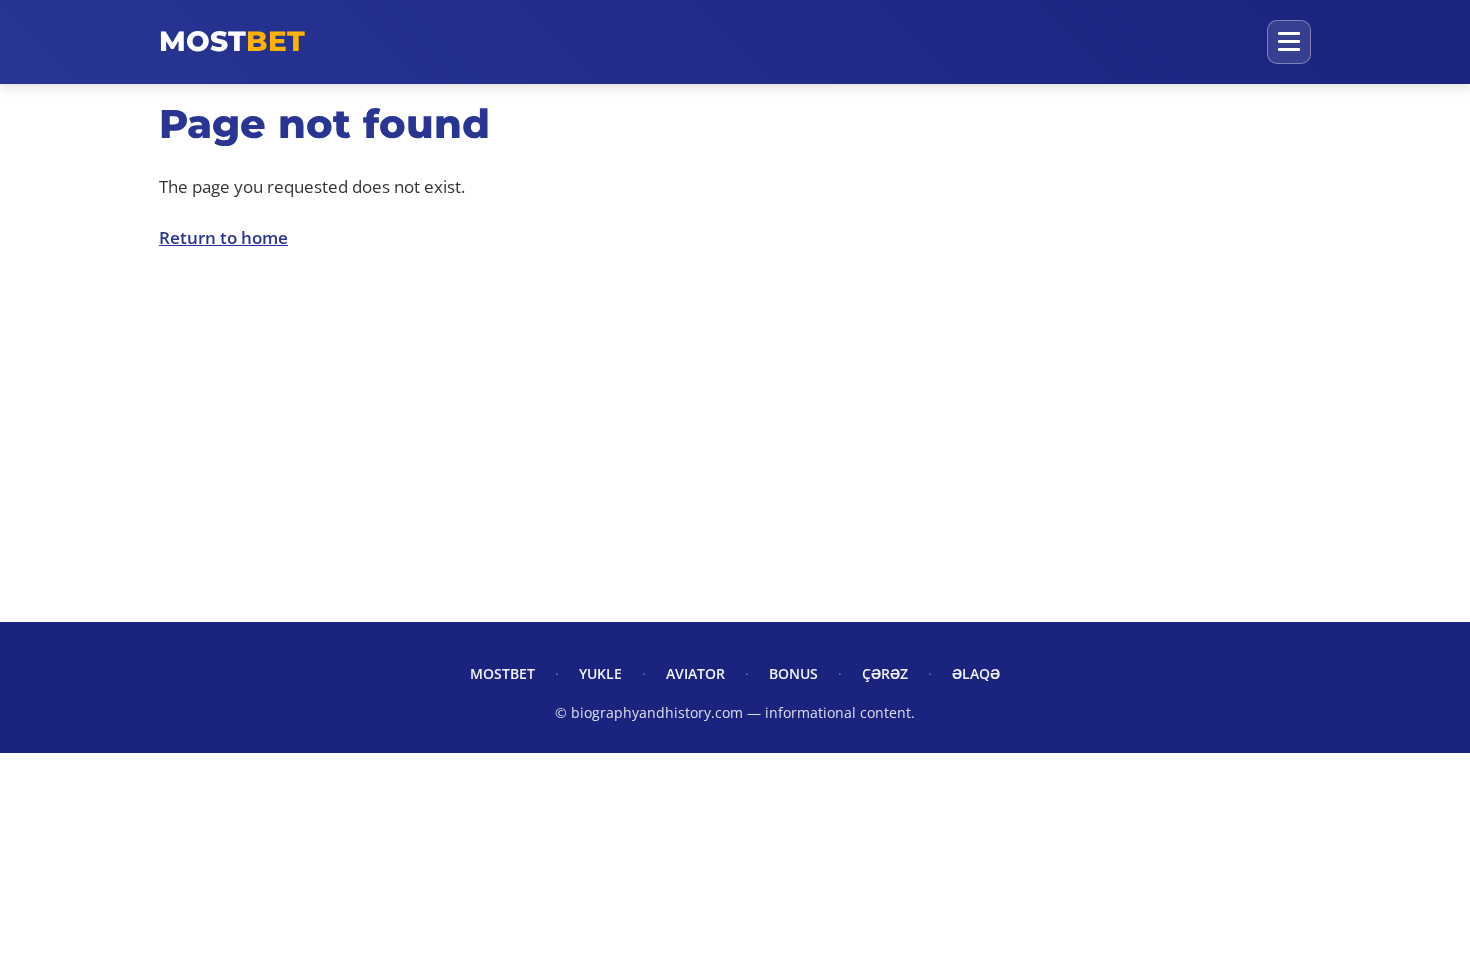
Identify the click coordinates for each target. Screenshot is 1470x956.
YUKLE (600, 673)
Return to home (223, 237)
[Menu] (1289, 42)
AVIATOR (695, 673)
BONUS (793, 673)
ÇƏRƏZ (885, 673)
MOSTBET (502, 673)
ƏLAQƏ (976, 673)
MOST (232, 41)
